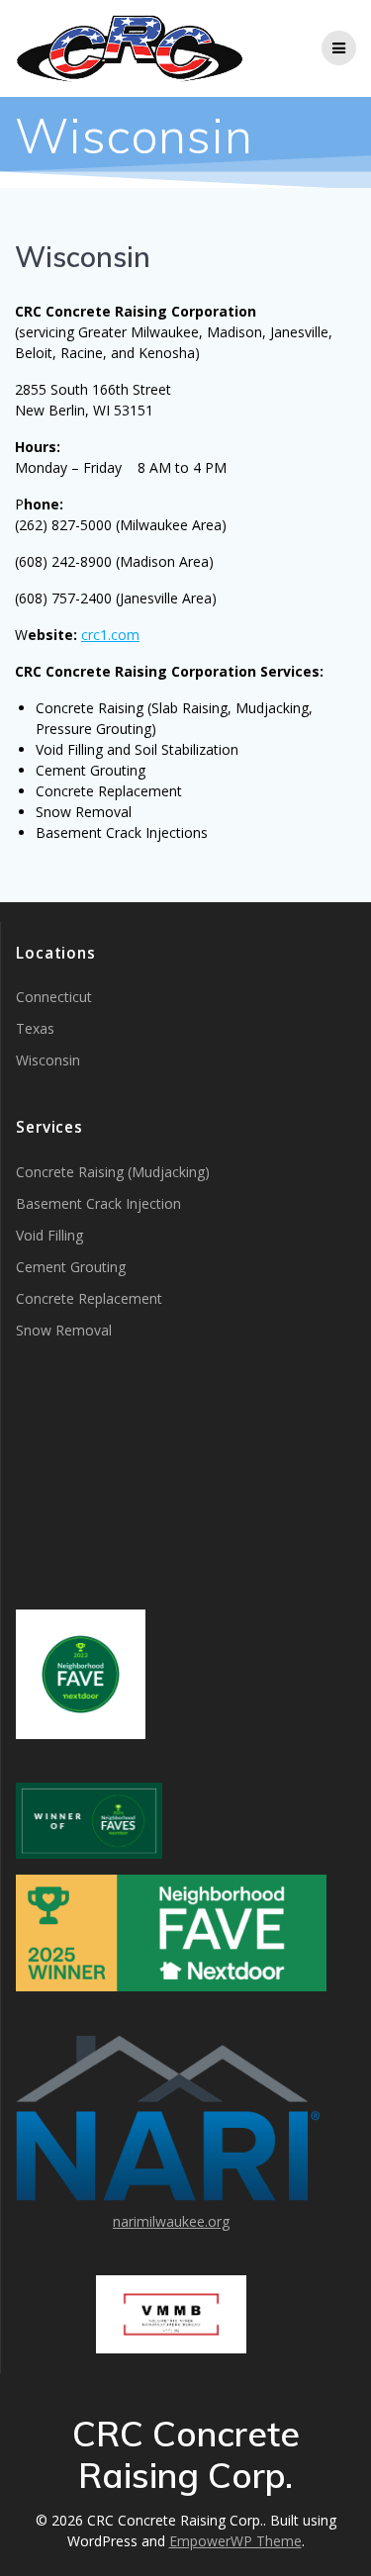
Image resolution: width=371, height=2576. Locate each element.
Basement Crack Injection (98, 1203)
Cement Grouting (71, 1267)
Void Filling (49, 1235)
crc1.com (110, 635)
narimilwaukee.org (171, 2221)
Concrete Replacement (89, 1298)
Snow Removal (64, 1330)
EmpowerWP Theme (235, 2541)
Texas (35, 1028)
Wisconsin (48, 1060)
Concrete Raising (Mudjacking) (113, 1172)
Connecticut (54, 997)
